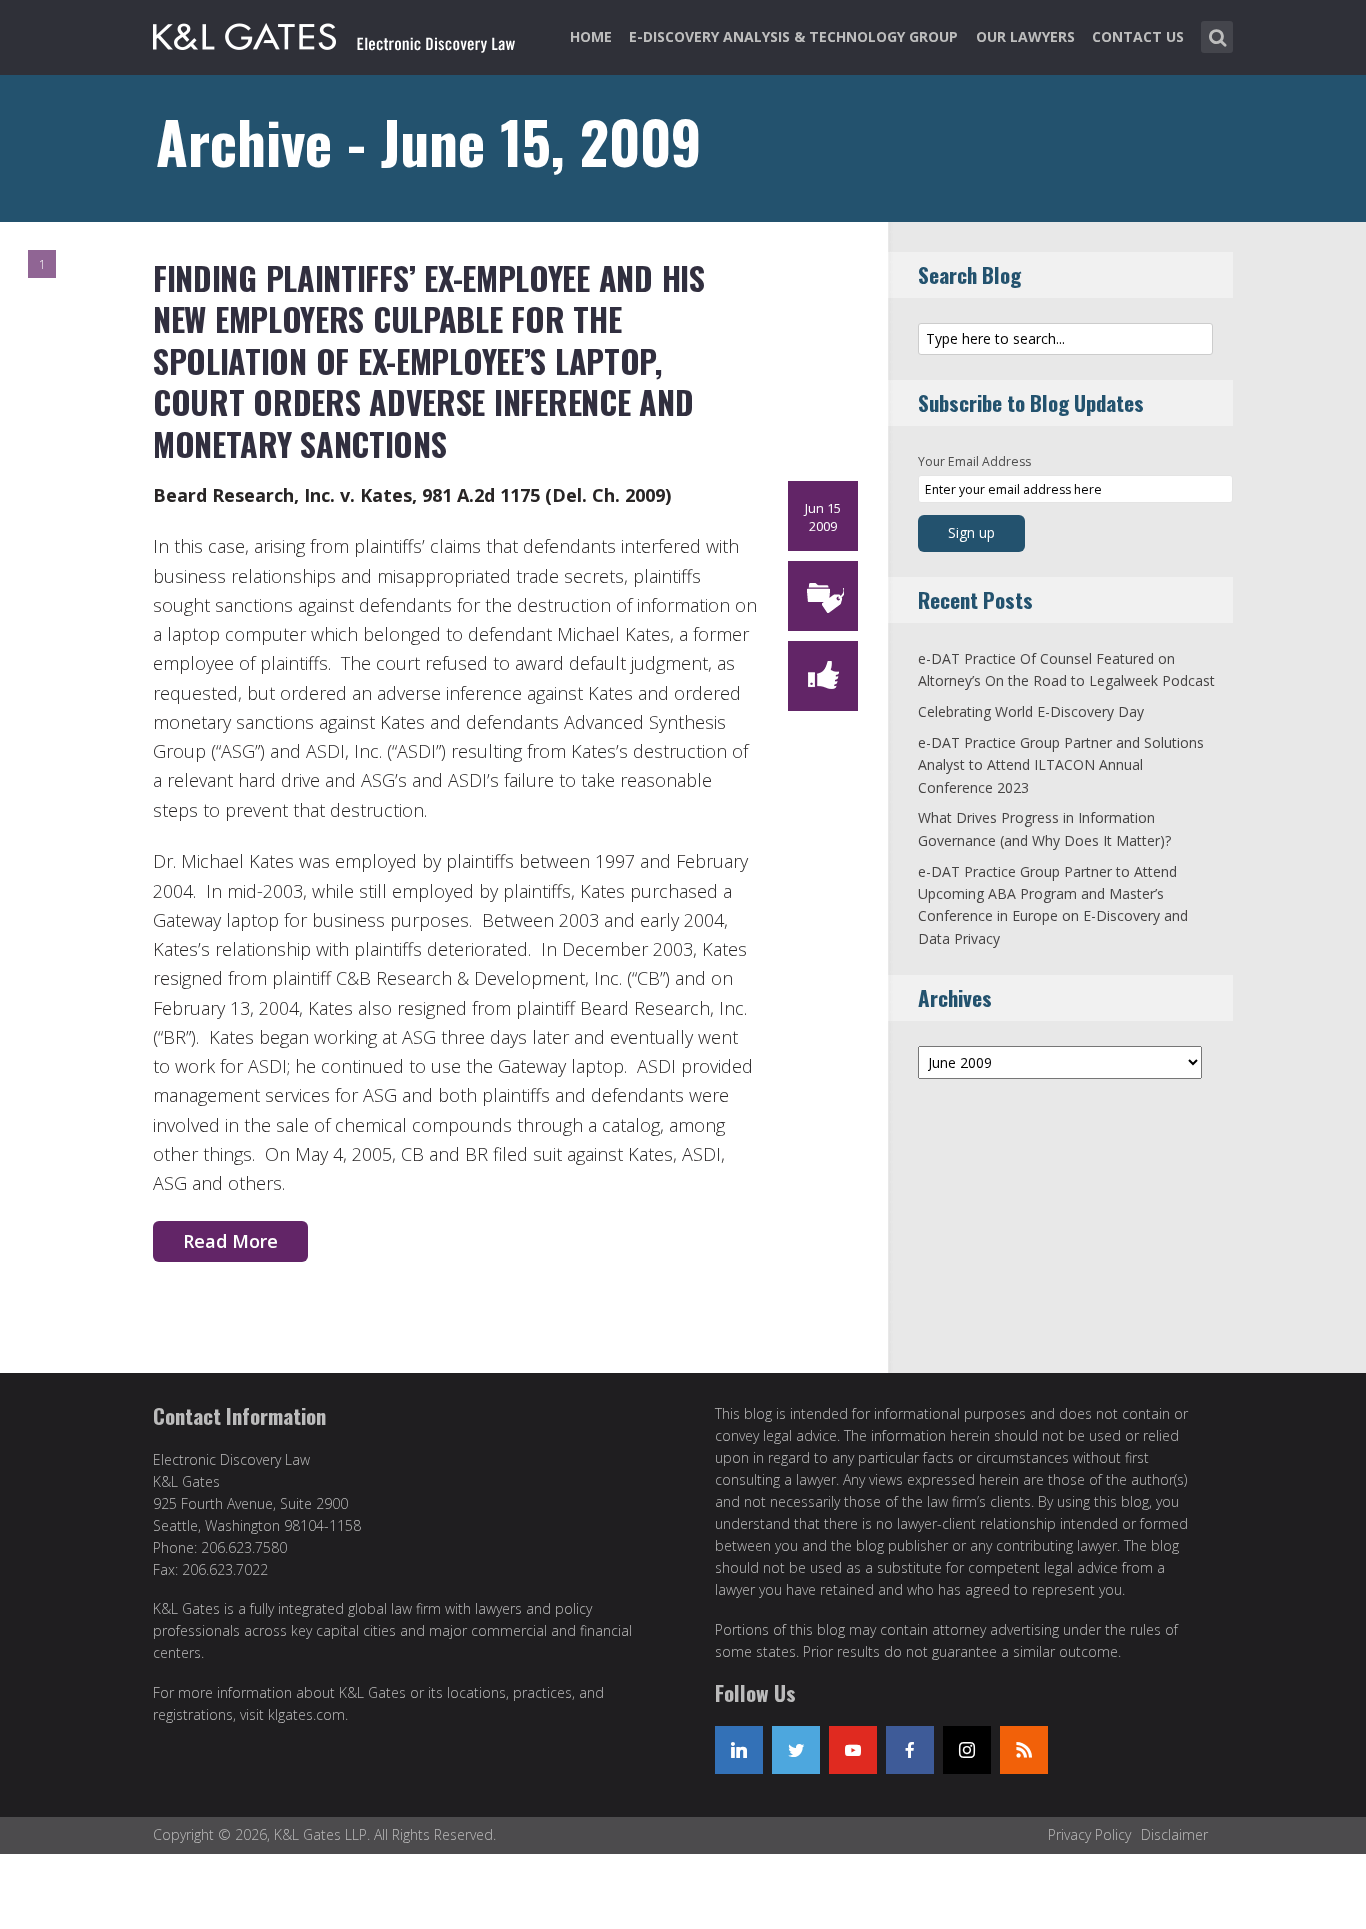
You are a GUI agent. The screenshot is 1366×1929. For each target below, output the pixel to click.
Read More (230, 1241)
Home (591, 36)
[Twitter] (796, 1750)
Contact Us (1138, 36)
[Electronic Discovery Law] (336, 33)
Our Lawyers (1025, 36)
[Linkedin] (739, 1750)
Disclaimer (1174, 1834)
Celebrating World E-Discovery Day (1031, 711)
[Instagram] (967, 1750)
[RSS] (1024, 1750)
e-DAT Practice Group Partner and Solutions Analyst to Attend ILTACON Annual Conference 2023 (1061, 765)
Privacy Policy (1089, 1834)
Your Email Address (974, 461)
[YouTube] (853, 1750)
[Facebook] (910, 1750)
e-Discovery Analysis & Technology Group (793, 36)
